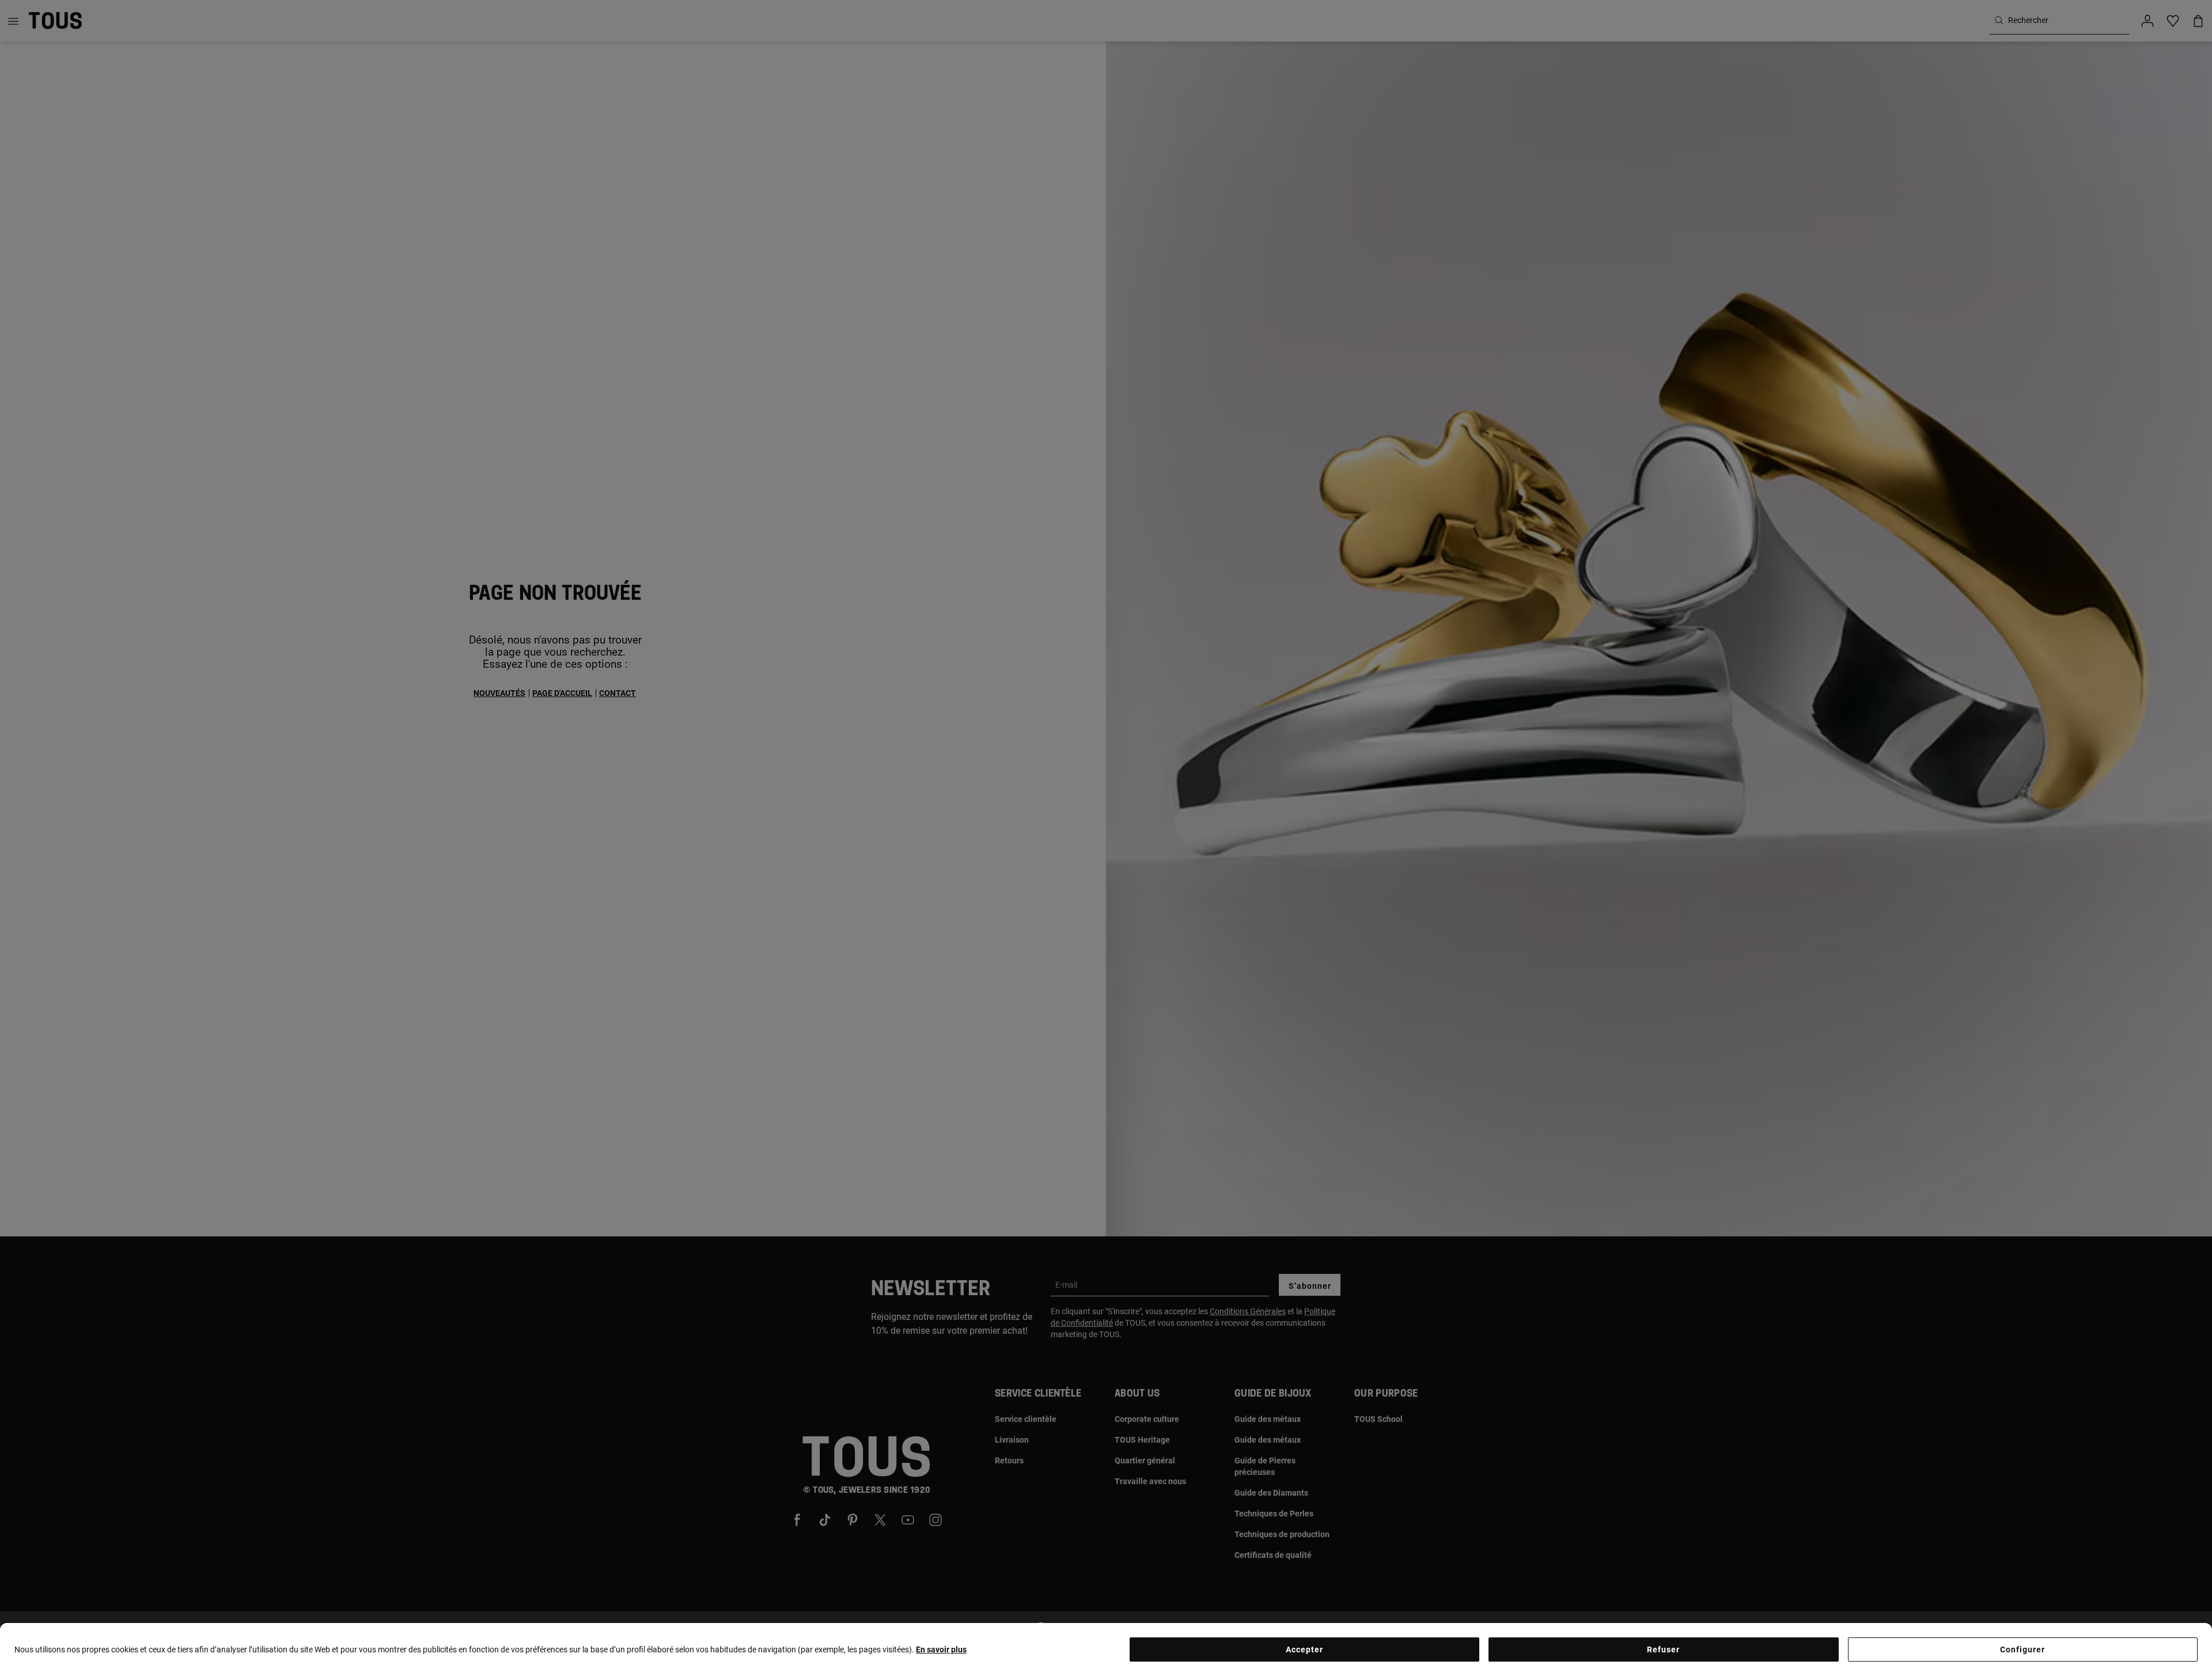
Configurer (2022, 1649)
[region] (1106, 1649)
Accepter (1304, 1649)
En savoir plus (941, 1649)
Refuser (1663, 1649)
